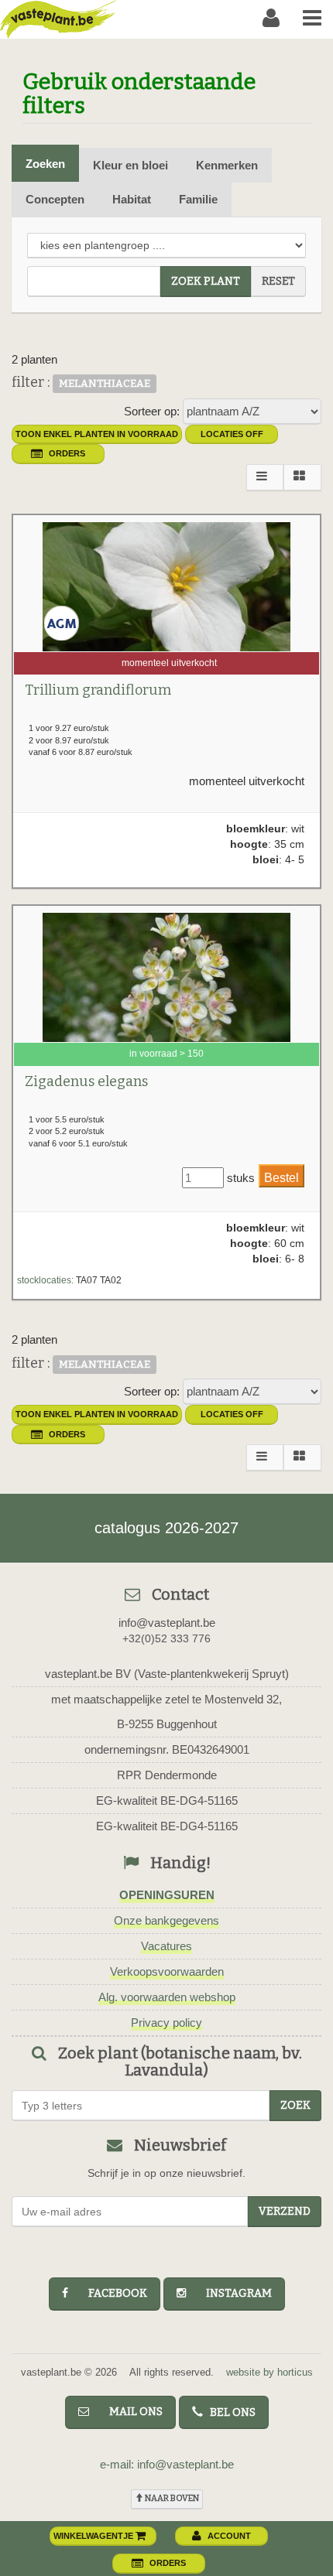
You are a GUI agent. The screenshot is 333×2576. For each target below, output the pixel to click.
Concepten (55, 199)
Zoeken (45, 164)
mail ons (129, 2412)
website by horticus (269, 2372)
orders (67, 453)
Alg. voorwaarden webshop (167, 1997)
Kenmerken (227, 165)
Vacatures (166, 1946)
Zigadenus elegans (86, 1081)
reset (278, 281)
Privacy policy (166, 2023)
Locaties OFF (232, 434)
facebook (111, 2293)
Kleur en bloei (130, 165)
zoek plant (206, 281)
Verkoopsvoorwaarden (167, 1971)
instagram (232, 2293)
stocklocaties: (45, 1280)
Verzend (285, 2211)
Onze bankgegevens (166, 1920)
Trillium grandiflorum (98, 690)
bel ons (229, 2412)
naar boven (171, 2498)
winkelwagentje (94, 2536)
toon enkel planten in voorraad (97, 434)
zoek (295, 2105)
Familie (198, 199)
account (229, 2536)
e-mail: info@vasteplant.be (167, 2464)
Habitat (132, 199)
